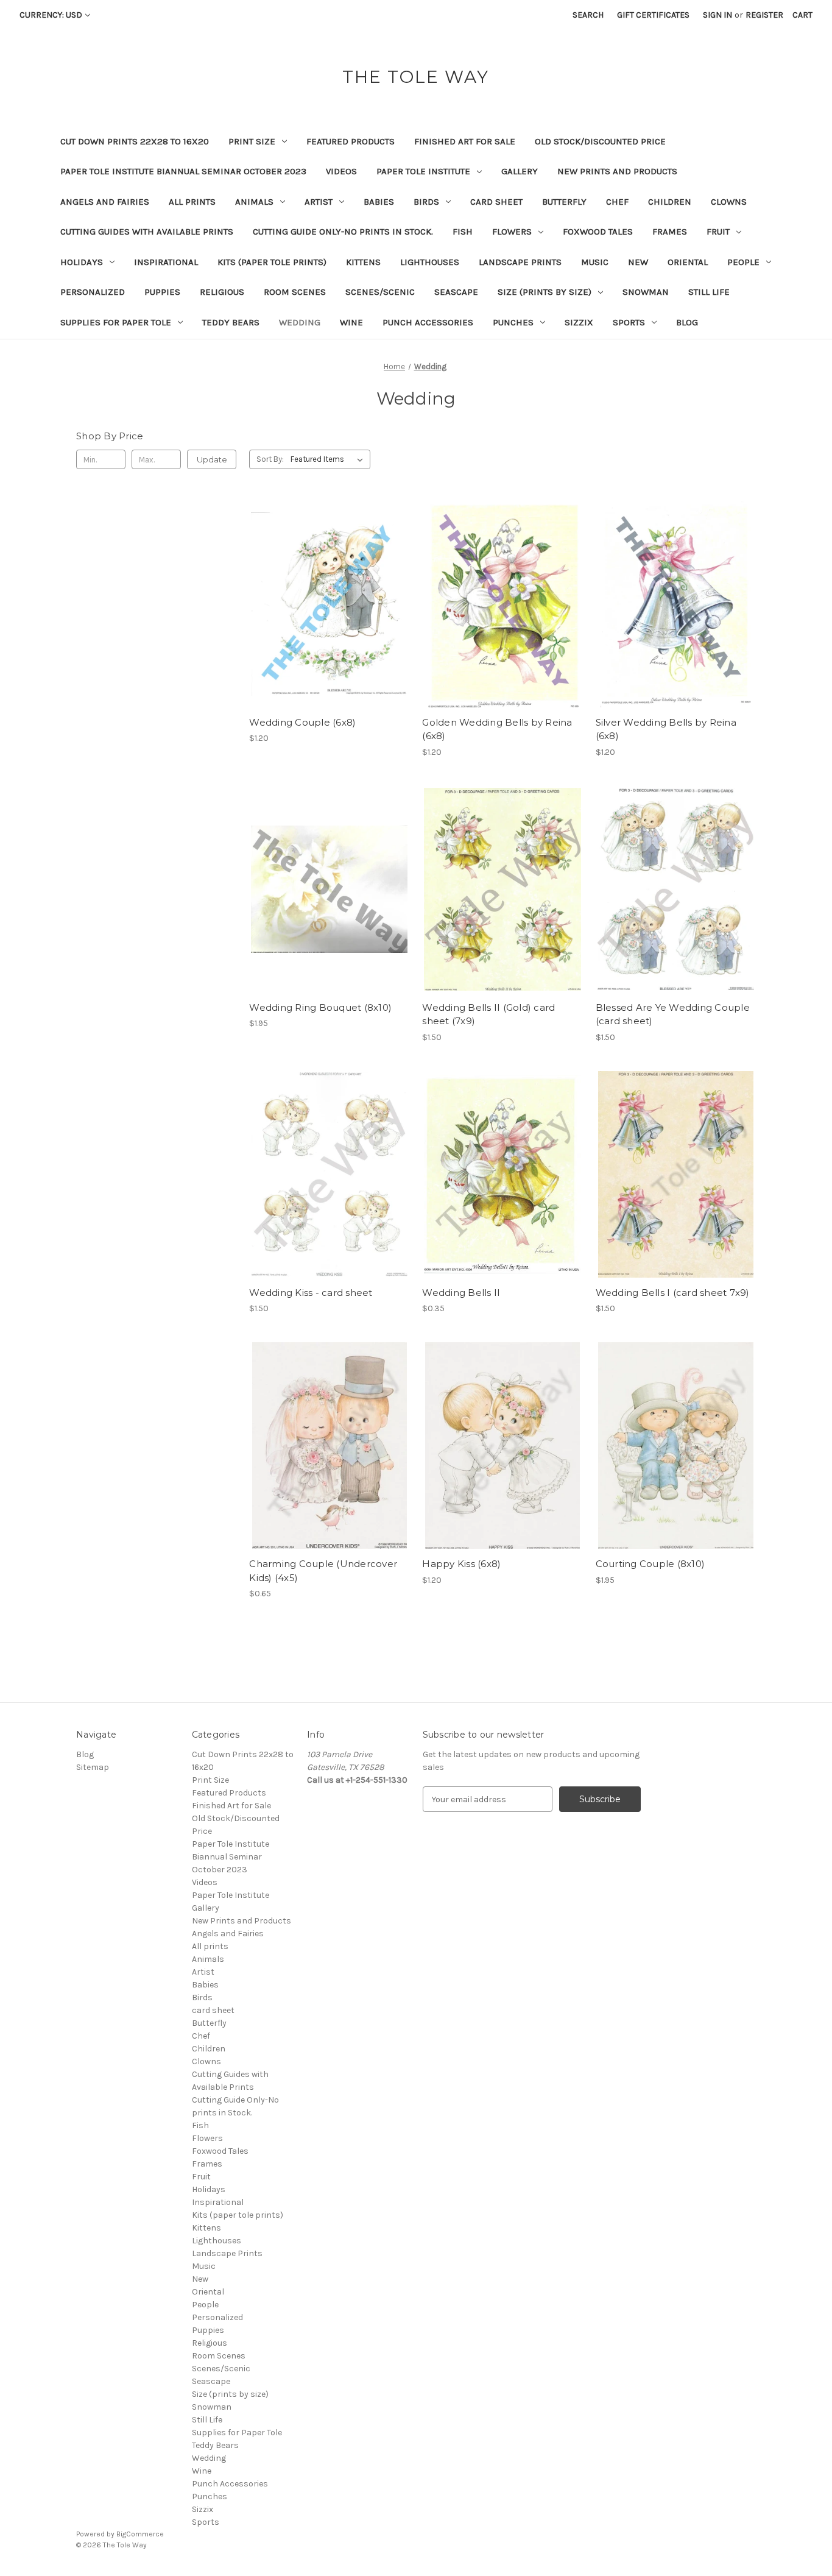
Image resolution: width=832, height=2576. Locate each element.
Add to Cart (329, 626)
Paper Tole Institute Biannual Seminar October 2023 (183, 171)
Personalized (93, 292)
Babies (379, 202)
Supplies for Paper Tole (116, 322)
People (743, 262)
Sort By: (270, 459)
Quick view (327, 582)
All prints (192, 202)
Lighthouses (430, 262)
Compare (325, 604)
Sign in (717, 15)
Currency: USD (51, 15)
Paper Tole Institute (423, 171)
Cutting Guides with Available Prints (147, 232)
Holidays (82, 262)
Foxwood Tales (598, 232)
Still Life (709, 292)
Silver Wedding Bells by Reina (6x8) (666, 729)
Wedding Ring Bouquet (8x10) (320, 1007)
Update (212, 459)
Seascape (456, 292)
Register (764, 15)
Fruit (718, 232)
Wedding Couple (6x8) (302, 722)
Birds (426, 202)
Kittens (363, 262)
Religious (222, 292)
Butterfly (564, 202)
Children (670, 202)
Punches (513, 322)
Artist (319, 202)
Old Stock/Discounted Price (600, 141)
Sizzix (579, 322)
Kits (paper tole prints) (272, 262)
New (638, 262)
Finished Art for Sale (465, 141)
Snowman (646, 292)
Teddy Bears (231, 322)
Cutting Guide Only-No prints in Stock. (343, 232)
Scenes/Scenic (380, 292)
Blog (687, 322)
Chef (617, 202)
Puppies (162, 292)
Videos (341, 171)
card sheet (496, 202)
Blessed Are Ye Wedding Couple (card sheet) (673, 1014)
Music (595, 262)
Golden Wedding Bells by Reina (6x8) (497, 729)
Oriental (688, 262)
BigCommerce (140, 2534)
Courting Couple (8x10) (650, 1564)
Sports (629, 322)
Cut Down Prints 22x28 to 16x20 (135, 141)
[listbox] (329, 459)
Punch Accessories (428, 322)
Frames (670, 232)
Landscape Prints (520, 262)
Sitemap (93, 1767)
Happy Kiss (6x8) (461, 1564)
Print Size (252, 141)
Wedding (300, 322)
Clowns (729, 202)
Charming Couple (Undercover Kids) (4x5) (323, 1571)
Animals (254, 202)
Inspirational (166, 262)
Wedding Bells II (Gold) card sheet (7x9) (488, 1014)
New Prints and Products (617, 171)
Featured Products (351, 141)
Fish (463, 232)
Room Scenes (295, 292)
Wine (351, 322)
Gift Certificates (653, 15)
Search (588, 15)
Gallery (520, 171)
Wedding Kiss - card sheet (311, 1293)
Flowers (512, 232)
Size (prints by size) (545, 292)
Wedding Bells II (461, 1293)
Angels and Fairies (105, 202)
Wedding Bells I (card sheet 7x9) (673, 1293)
